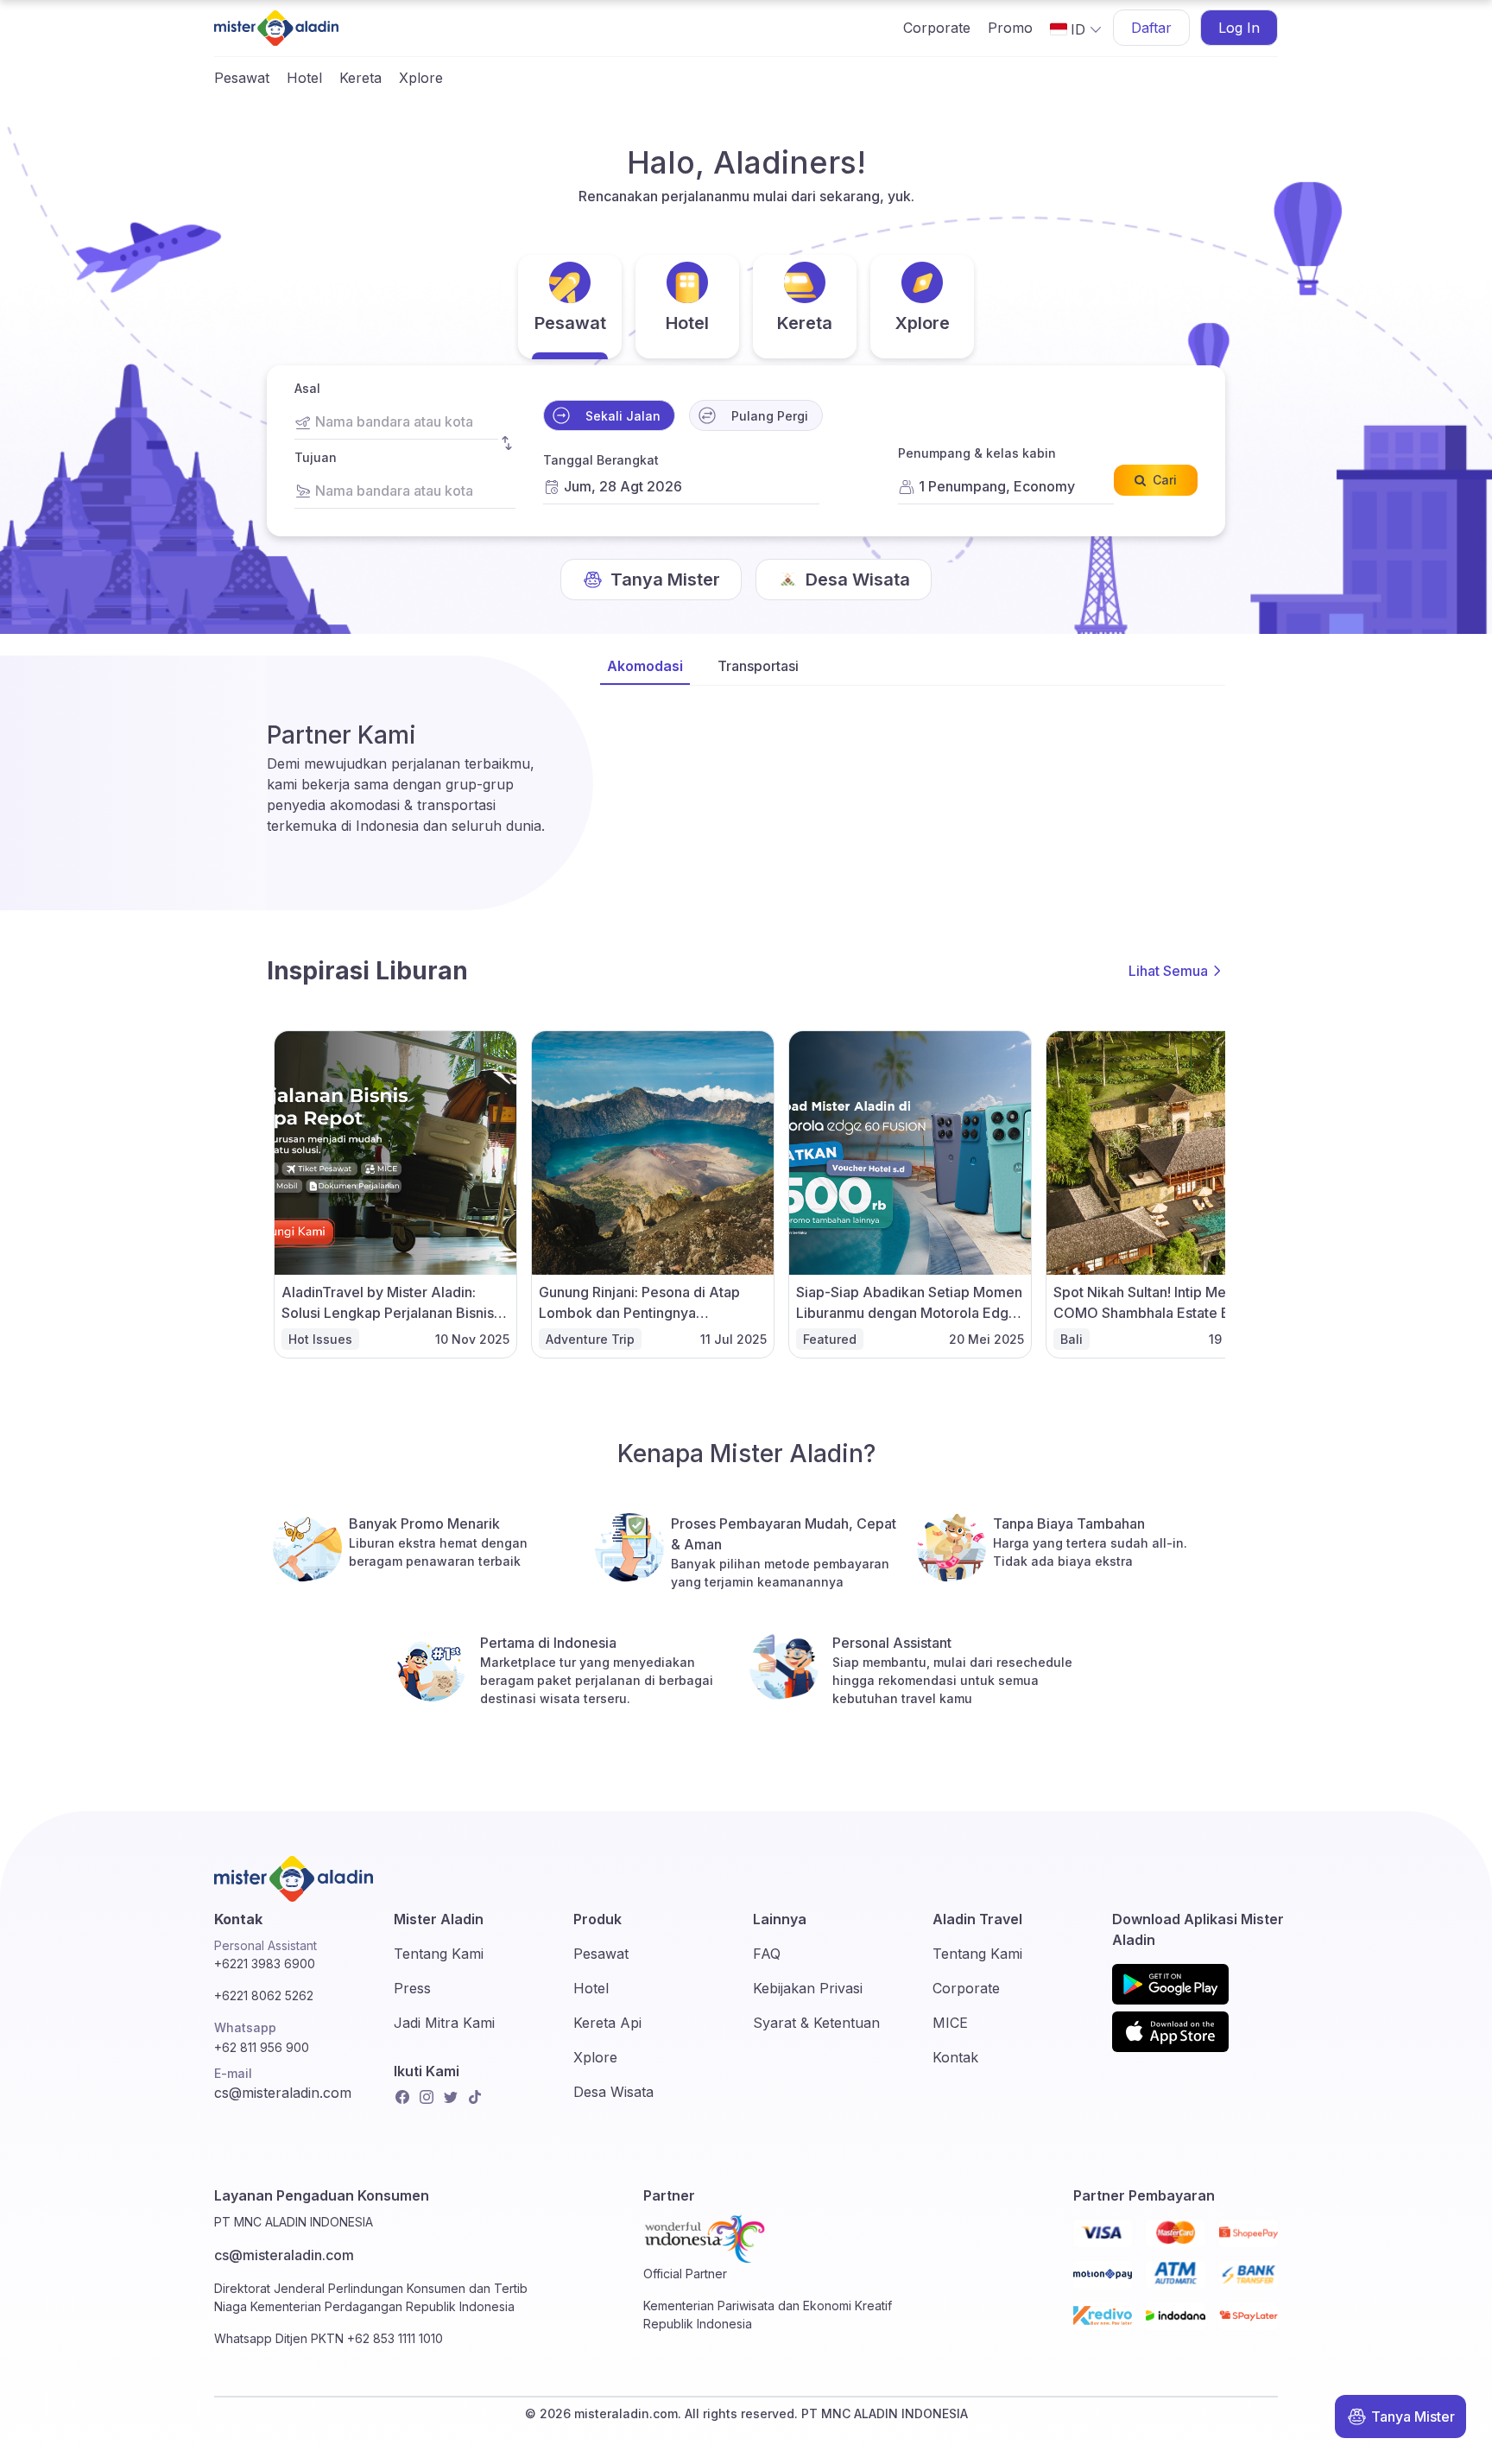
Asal (307, 388)
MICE (950, 2023)
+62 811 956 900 (262, 2047)
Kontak (955, 2057)
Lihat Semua (1168, 971)
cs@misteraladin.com (283, 2093)
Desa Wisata (613, 2092)
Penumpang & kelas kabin (977, 453)
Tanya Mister (1413, 2416)
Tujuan (316, 457)
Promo (1010, 28)
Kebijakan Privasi (808, 1988)
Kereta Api (607, 2023)
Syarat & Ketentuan (816, 2023)
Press (412, 1988)
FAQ (767, 1954)
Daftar (1151, 28)
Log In (1239, 28)
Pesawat (242, 78)
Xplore (421, 78)
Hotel (304, 78)
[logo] (276, 28)
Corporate (937, 28)
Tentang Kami (439, 1954)
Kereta (360, 78)
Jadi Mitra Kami (444, 2023)
